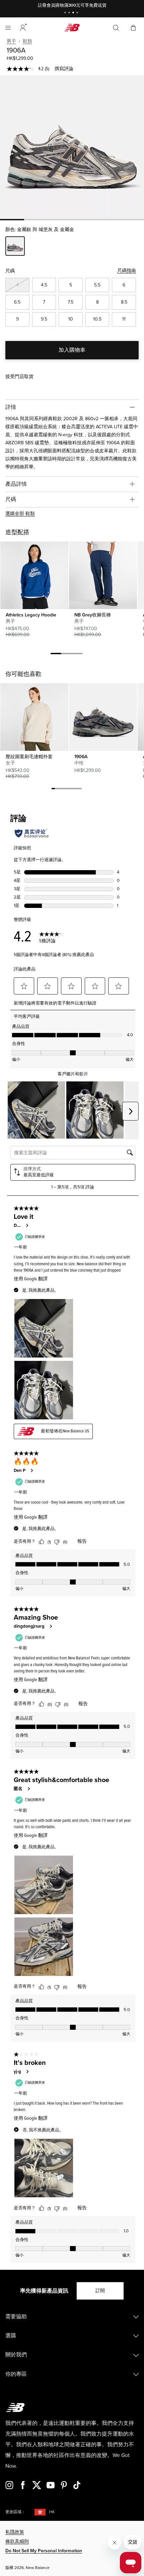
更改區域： (15, 2512)
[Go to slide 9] (80, 790)
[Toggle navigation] (8, 28)
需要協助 (16, 2317)
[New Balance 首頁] (72, 28)
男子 (11, 41)
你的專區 (16, 2374)
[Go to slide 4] (78, 13)
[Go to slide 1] (66, 13)
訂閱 (100, 2291)
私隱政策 (15, 2532)
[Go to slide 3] (74, 13)
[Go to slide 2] (70, 13)
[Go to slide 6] (70, 790)
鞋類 (27, 41)
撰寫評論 (64, 69)
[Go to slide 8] (77, 790)
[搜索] (116, 28)
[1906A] (72, 147)
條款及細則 (17, 2541)
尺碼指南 (127, 271)
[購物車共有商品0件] (133, 27)
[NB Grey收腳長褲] (103, 575)
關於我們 (16, 2355)
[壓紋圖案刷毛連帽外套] (34, 717)
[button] (23, 28)
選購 (11, 2336)
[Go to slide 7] (73, 790)
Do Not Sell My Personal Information (44, 2551)
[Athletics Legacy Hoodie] (34, 575)
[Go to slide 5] (67, 790)
